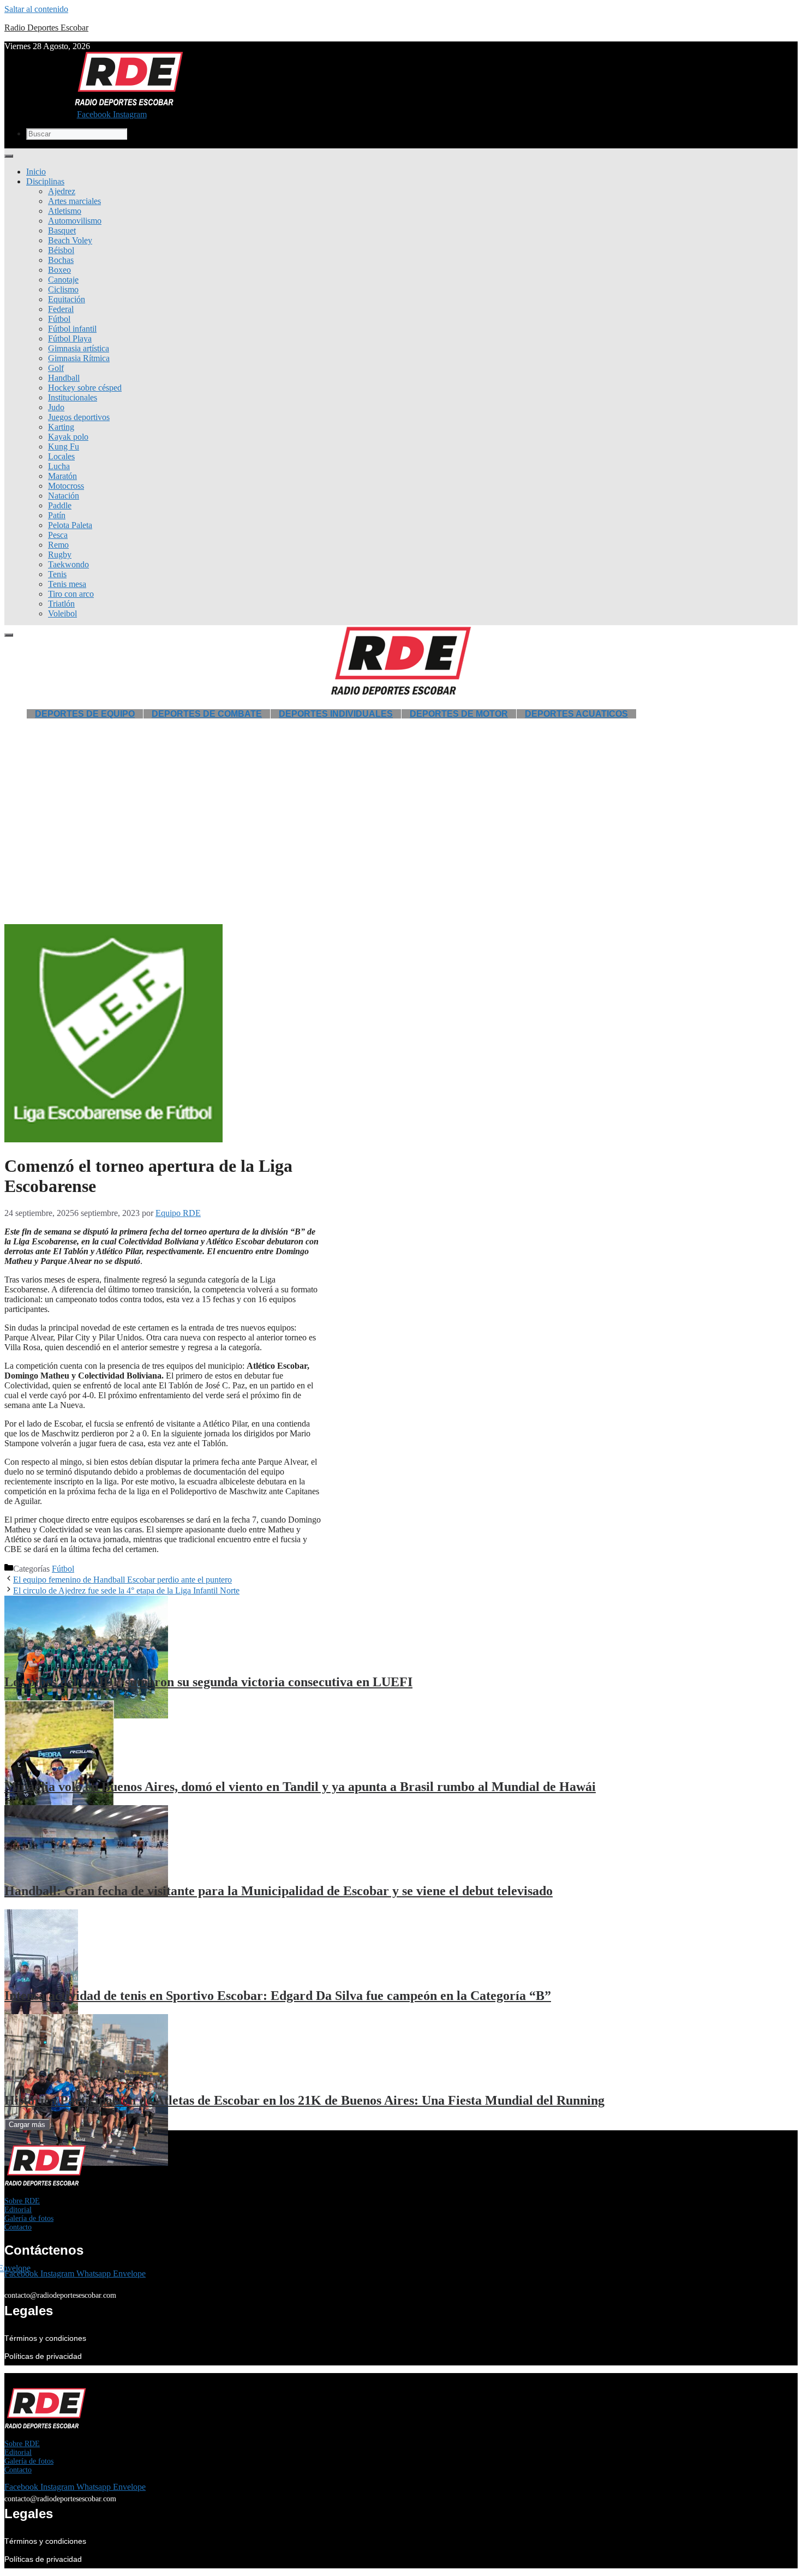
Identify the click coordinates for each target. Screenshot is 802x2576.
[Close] (9, 635)
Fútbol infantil (72, 329)
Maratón (62, 476)
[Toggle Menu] (9, 156)
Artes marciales (74, 201)
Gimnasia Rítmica (79, 358)
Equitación (67, 299)
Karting (61, 427)
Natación (64, 496)
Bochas (61, 260)
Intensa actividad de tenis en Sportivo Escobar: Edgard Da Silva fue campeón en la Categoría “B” (278, 1996)
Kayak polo (68, 437)
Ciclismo (63, 289)
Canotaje (63, 280)
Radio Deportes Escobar (46, 28)
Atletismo (65, 211)
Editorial (18, 2210)
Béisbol (61, 250)
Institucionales (73, 397)
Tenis (57, 574)
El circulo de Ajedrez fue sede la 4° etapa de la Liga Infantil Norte (126, 1590)
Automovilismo (75, 221)
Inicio (36, 172)
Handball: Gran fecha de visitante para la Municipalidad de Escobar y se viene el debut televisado (279, 1891)
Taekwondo (68, 564)
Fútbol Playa (70, 339)
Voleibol (62, 613)
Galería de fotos (29, 2218)
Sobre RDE (22, 2201)
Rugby (60, 555)
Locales (61, 456)
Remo (58, 545)
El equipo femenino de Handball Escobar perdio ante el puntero (122, 1580)
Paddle (60, 505)
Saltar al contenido (36, 9)
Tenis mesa (67, 584)
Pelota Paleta (70, 525)
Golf (56, 368)
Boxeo (59, 270)
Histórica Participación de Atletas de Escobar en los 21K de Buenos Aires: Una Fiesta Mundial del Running (304, 2100)
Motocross (66, 486)
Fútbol (59, 319)
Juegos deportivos (79, 417)
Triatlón (61, 604)
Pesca (58, 535)
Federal (61, 309)
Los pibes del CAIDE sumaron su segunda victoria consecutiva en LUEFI (208, 1682)
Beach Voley (70, 240)
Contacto (18, 2227)
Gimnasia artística (79, 348)
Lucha (59, 466)
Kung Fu (64, 447)
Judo (56, 407)
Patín (57, 515)
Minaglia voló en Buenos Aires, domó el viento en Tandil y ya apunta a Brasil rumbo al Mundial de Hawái (300, 1787)
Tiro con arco (71, 594)
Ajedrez (62, 191)
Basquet (62, 230)
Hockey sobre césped (85, 388)
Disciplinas (45, 181)
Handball (64, 378)
